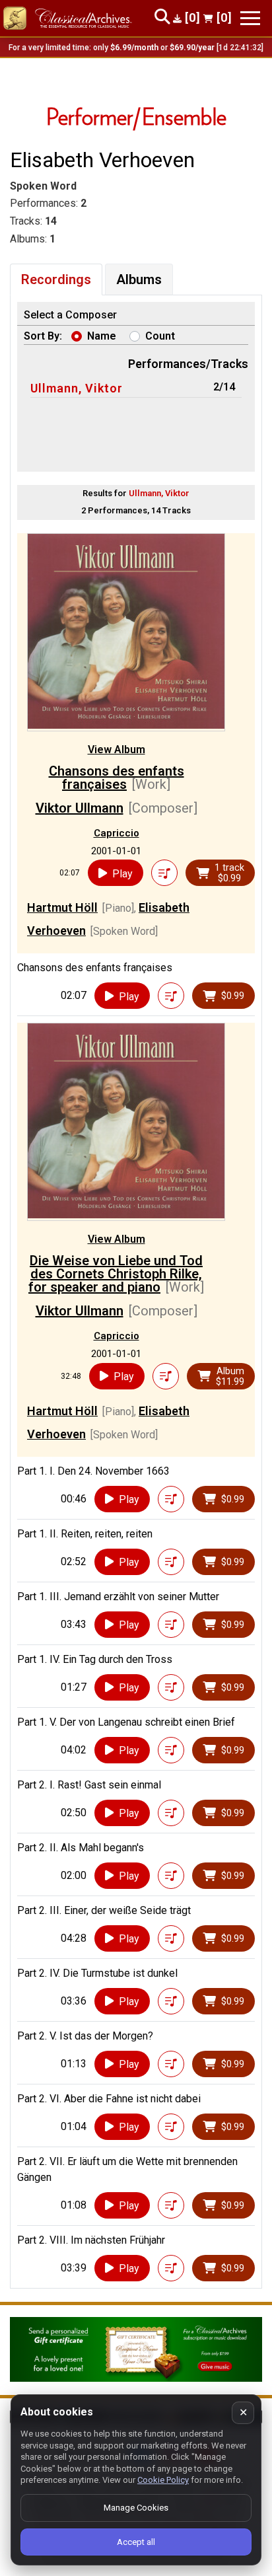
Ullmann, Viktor (77, 388)
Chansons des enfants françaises (117, 778)
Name (102, 336)
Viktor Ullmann (80, 808)
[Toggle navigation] (250, 18)
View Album (117, 750)
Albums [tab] (139, 279)
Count (160, 336)
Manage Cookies (136, 2508)
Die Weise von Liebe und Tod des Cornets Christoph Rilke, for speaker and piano (116, 1274)
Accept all (136, 2542)
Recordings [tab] (56, 279)
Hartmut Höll (62, 907)
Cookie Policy (163, 2480)
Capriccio (117, 833)
